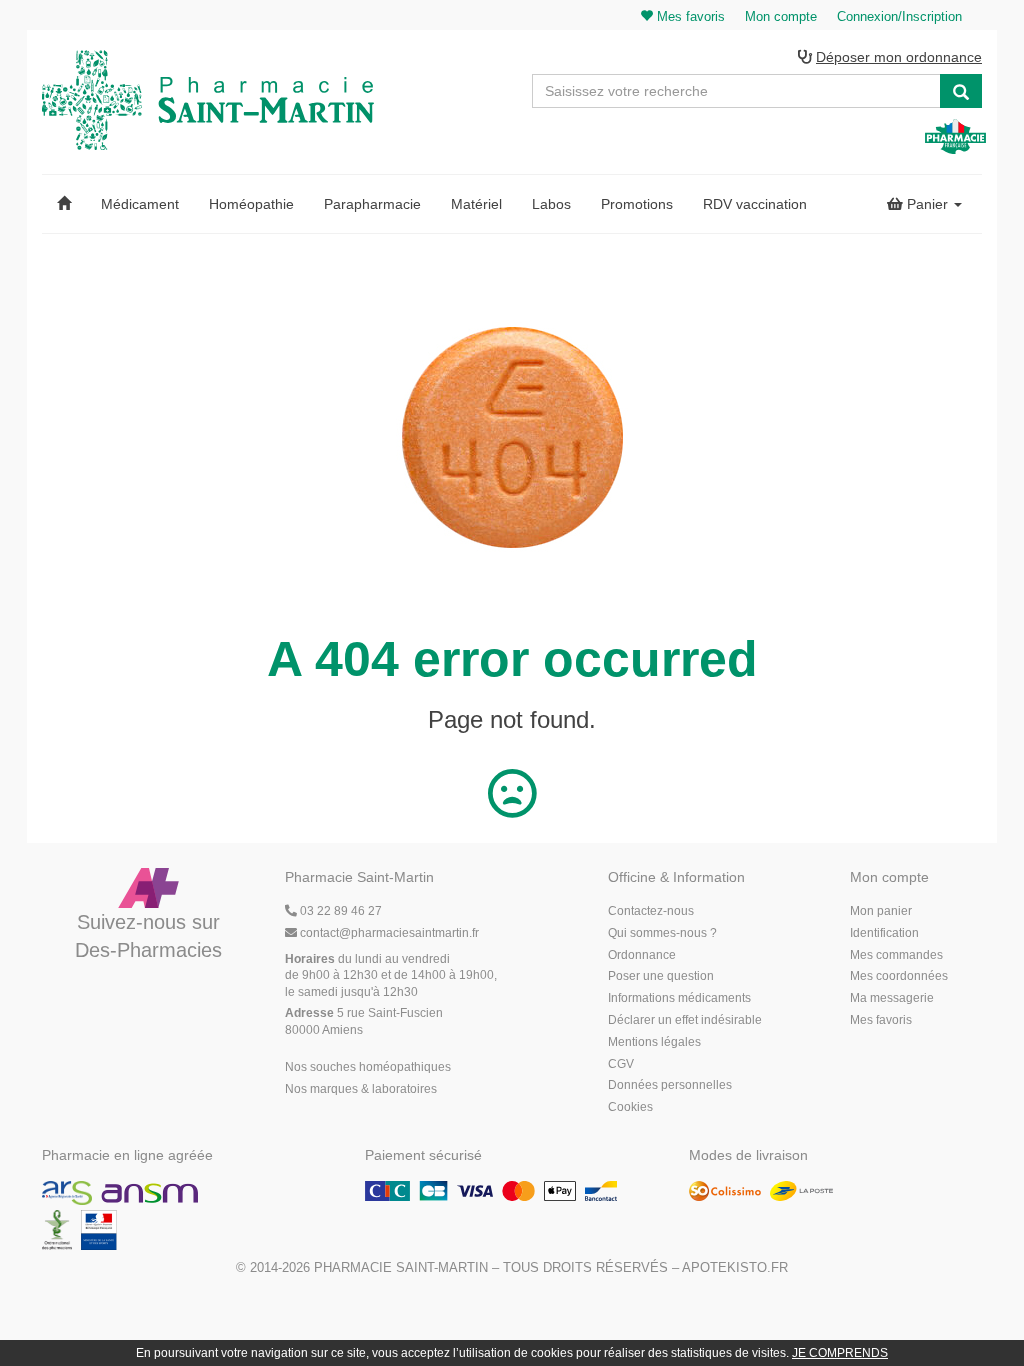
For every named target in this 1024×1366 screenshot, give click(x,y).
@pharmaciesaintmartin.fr (389, 933)
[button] (64, 204)
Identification (884, 933)
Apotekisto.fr (735, 1267)
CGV (621, 1064)
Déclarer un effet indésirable (685, 1020)
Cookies (630, 1107)
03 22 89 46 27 (339, 911)
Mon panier (881, 911)
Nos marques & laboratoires (361, 1089)
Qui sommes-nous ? (662, 933)
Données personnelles (670, 1085)
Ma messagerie (892, 998)
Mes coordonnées (899, 976)
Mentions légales (654, 1042)
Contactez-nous (651, 911)
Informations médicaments (679, 998)
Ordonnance (642, 955)
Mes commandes (896, 955)
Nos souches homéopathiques (368, 1067)
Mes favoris (881, 1020)
